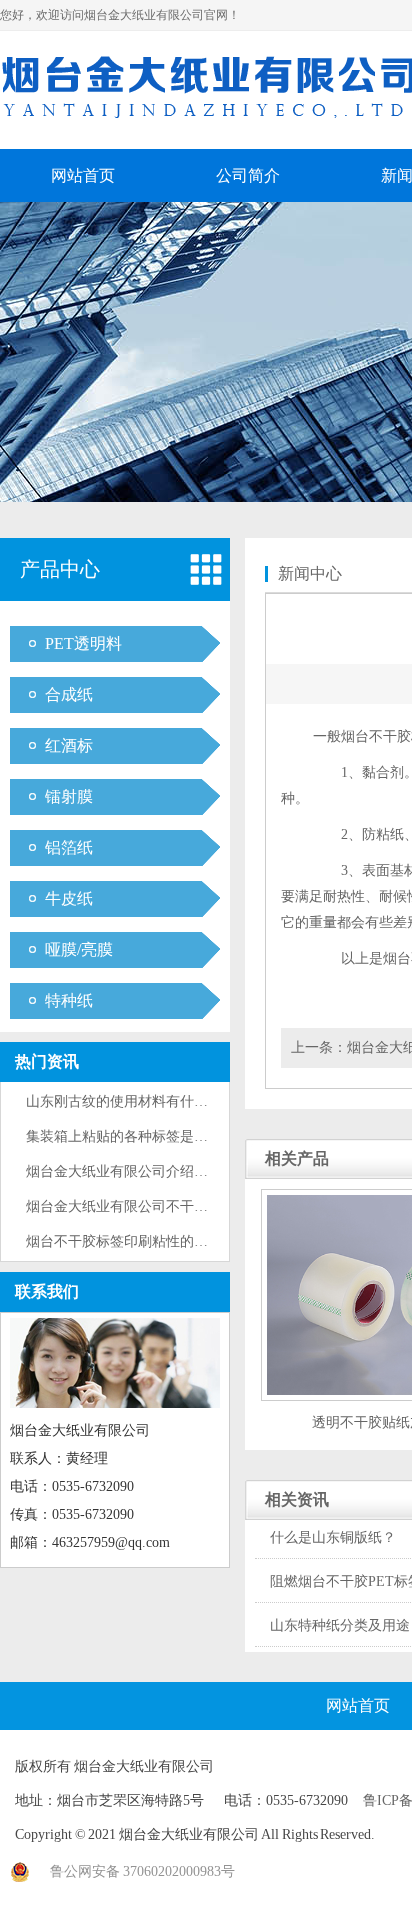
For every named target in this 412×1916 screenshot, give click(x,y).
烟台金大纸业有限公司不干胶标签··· (138, 1206)
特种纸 (69, 1000)
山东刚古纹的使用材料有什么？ (124, 1101)
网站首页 (83, 175)
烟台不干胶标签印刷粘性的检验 (124, 1241)
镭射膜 (69, 796)
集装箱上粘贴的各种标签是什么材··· (138, 1136)
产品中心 (60, 569)
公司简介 (248, 175)
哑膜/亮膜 (79, 949)
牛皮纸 (69, 898)
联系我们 (47, 1291)
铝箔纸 (69, 847)
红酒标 (69, 745)
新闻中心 (310, 573)
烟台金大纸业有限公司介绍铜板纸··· (138, 1171)
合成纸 (69, 694)
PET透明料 (83, 643)
